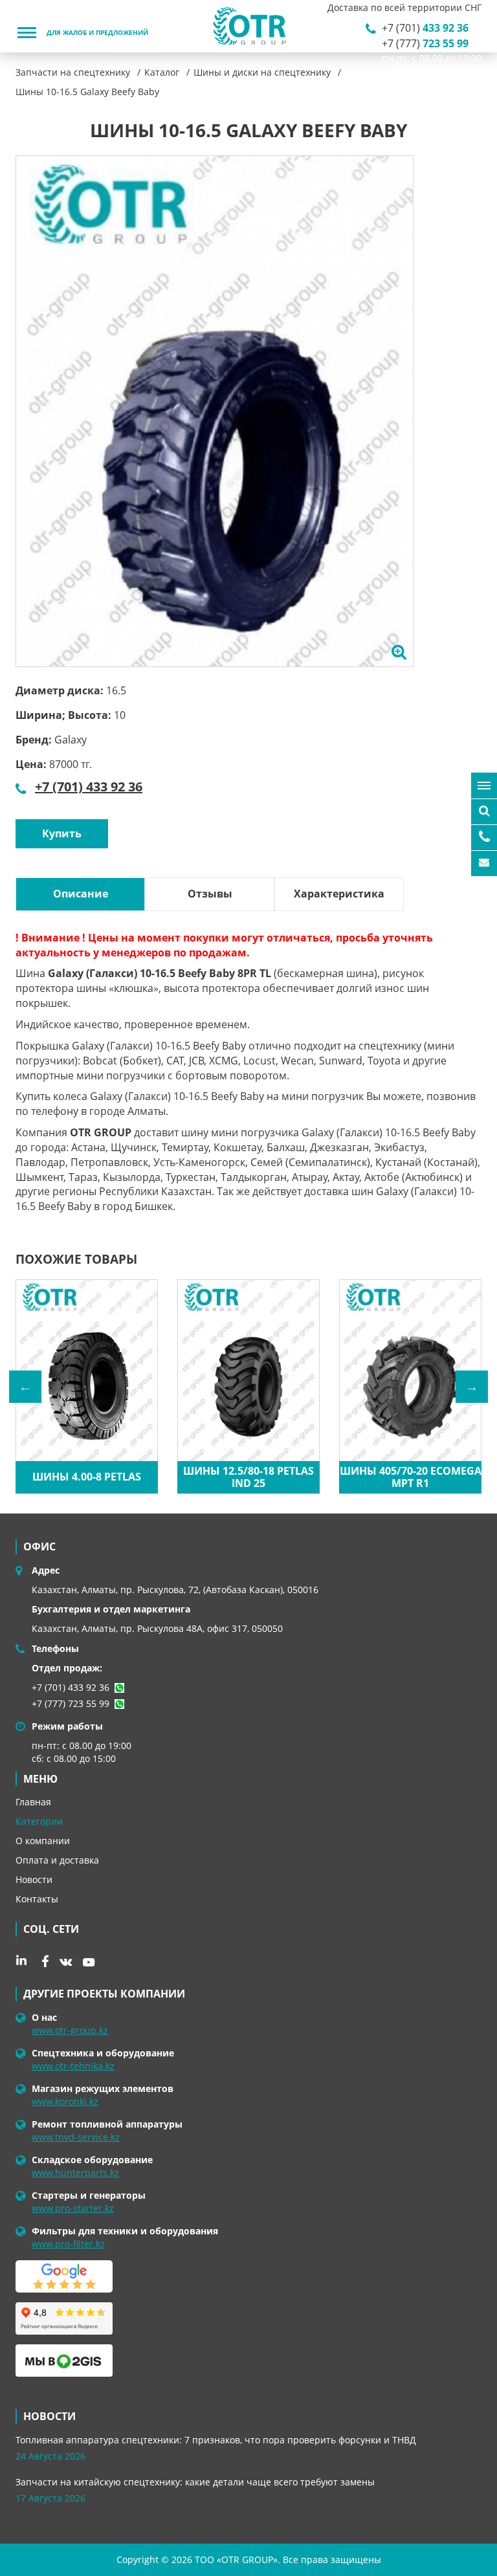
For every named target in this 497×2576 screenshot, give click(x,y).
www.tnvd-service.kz (76, 2137)
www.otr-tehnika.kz (73, 2066)
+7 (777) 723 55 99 (71, 1703)
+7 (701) (425, 28)
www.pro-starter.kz (73, 2208)
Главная (33, 1802)
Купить (62, 833)
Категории (39, 1821)
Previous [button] (25, 1387)
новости (50, 2416)
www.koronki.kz (65, 2101)
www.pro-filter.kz (68, 2244)
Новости (34, 1879)
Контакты (37, 1899)
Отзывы (210, 894)
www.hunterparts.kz (75, 2173)
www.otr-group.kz (70, 2030)
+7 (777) (425, 43)
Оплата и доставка (57, 1860)
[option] (215, 411)
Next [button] (472, 1387)
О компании (43, 1841)
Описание (81, 894)
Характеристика (339, 894)
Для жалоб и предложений (97, 33)
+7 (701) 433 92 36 (89, 787)
